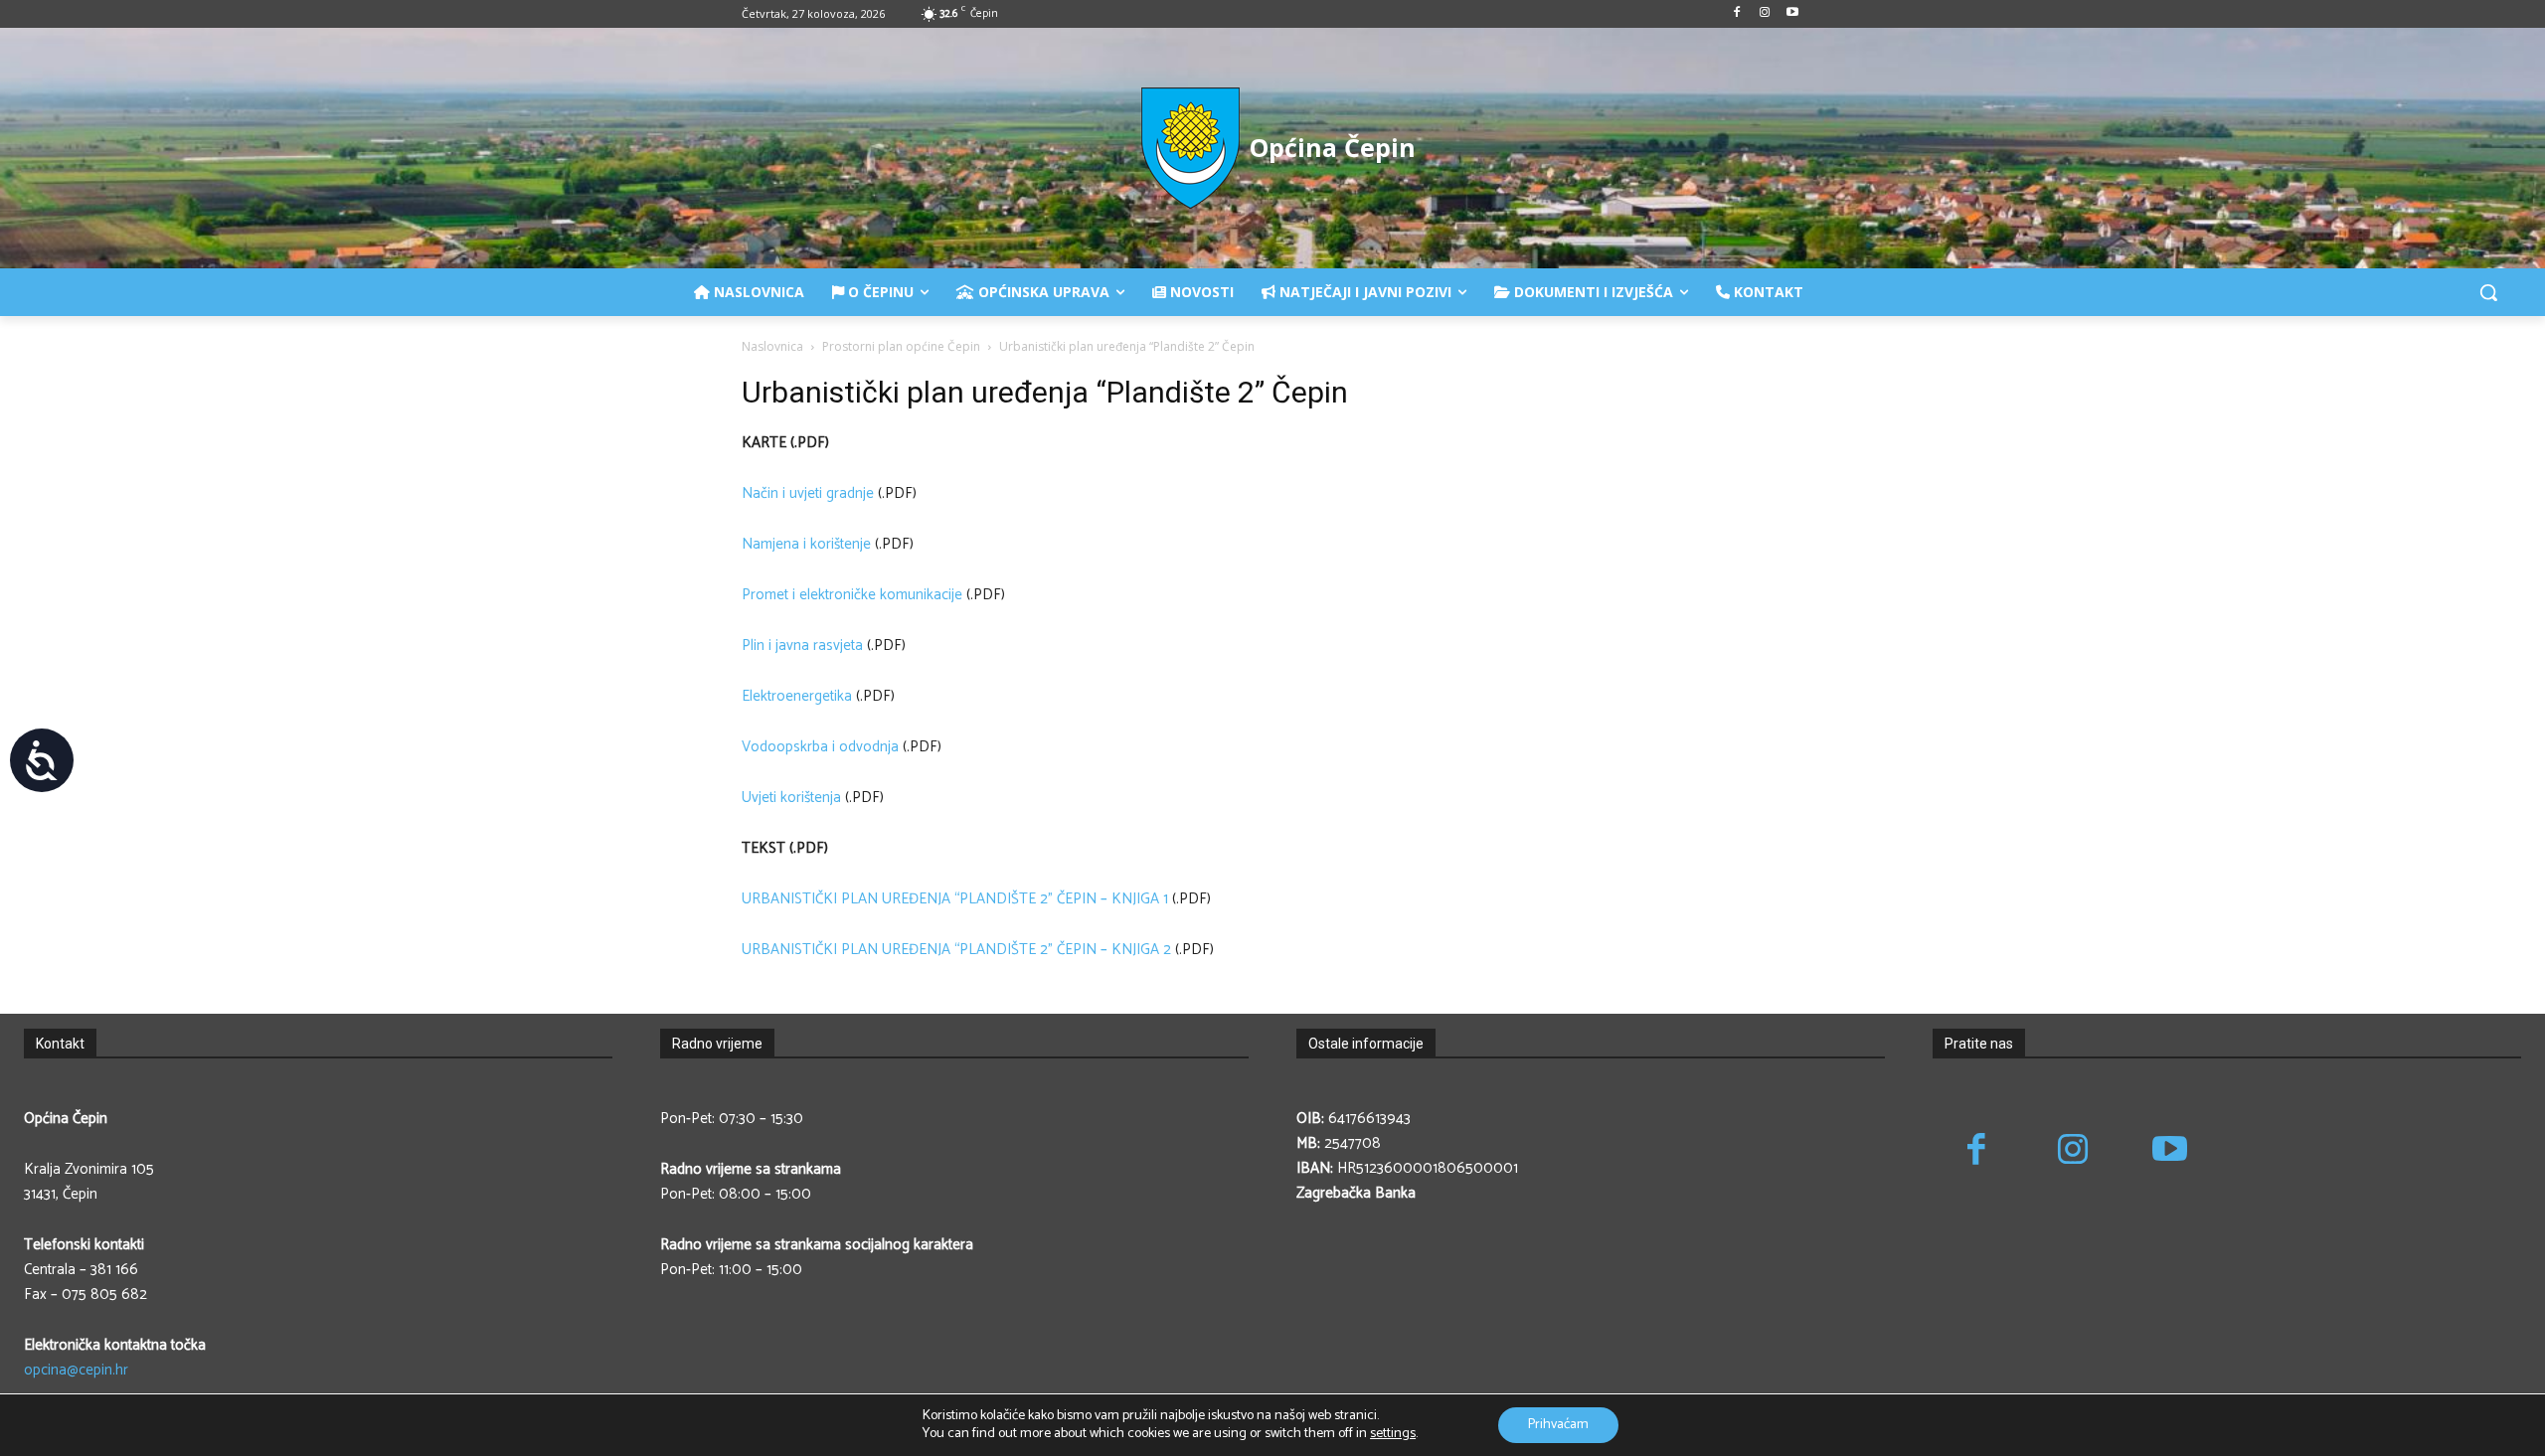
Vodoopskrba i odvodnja (820, 747)
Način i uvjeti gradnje (808, 493)
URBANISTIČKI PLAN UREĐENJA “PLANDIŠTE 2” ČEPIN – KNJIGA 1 (955, 899)
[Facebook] (1737, 14)
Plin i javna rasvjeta (802, 646)
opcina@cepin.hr (76, 1370)
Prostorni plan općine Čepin (901, 346)
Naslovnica (772, 346)
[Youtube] (1792, 14)
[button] (2488, 292)
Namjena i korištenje (806, 544)
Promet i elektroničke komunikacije (852, 595)
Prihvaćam (1558, 1425)
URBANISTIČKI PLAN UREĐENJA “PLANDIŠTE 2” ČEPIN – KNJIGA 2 (956, 950)
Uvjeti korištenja (791, 798)
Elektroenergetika (797, 696)
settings (1393, 1434)
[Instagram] (1764, 14)
